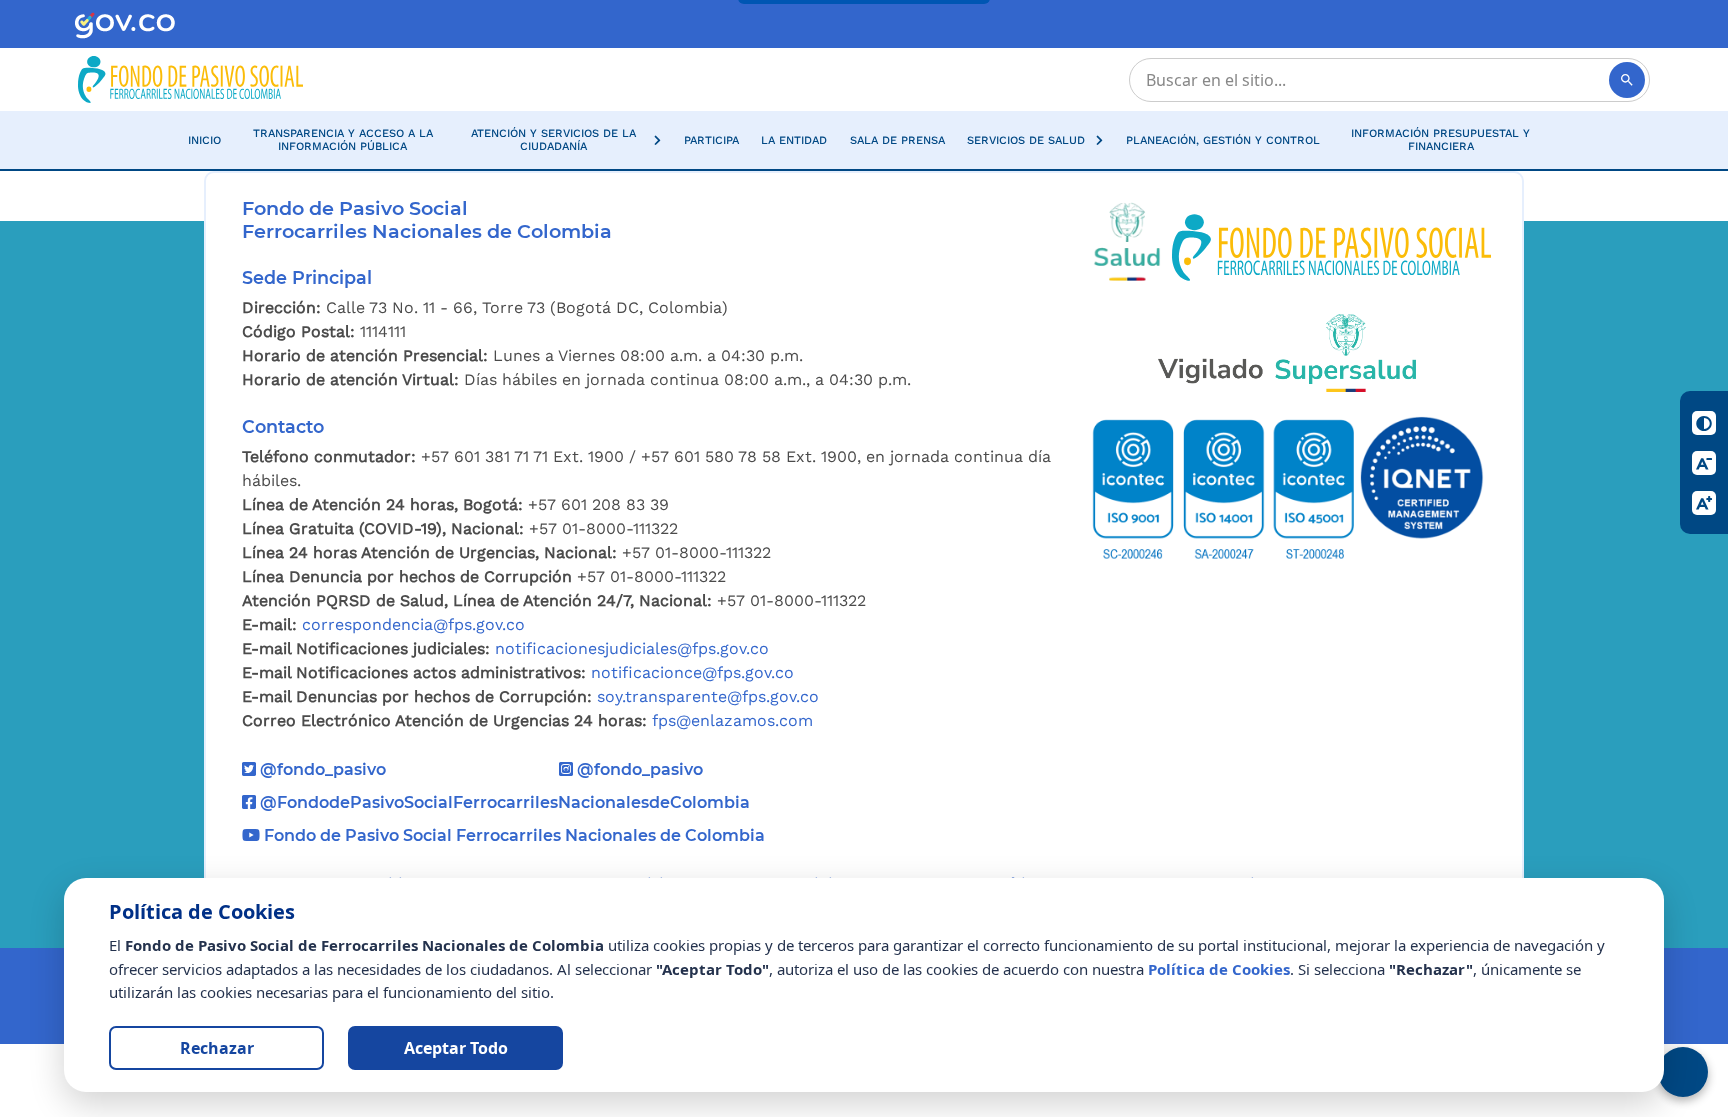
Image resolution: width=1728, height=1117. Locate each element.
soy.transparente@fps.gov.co (708, 696)
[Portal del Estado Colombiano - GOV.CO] (124, 24)
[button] (563, 140)
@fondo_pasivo (321, 769)
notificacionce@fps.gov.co (692, 672)
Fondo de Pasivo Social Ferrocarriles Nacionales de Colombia (512, 835)
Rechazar (217, 1048)
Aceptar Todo (456, 1048)
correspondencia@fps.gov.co (413, 624)
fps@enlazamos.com (732, 720)
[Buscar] (1627, 80)
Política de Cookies (1219, 969)
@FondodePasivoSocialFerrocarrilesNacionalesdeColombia (503, 802)
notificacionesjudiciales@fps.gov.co (632, 648)
